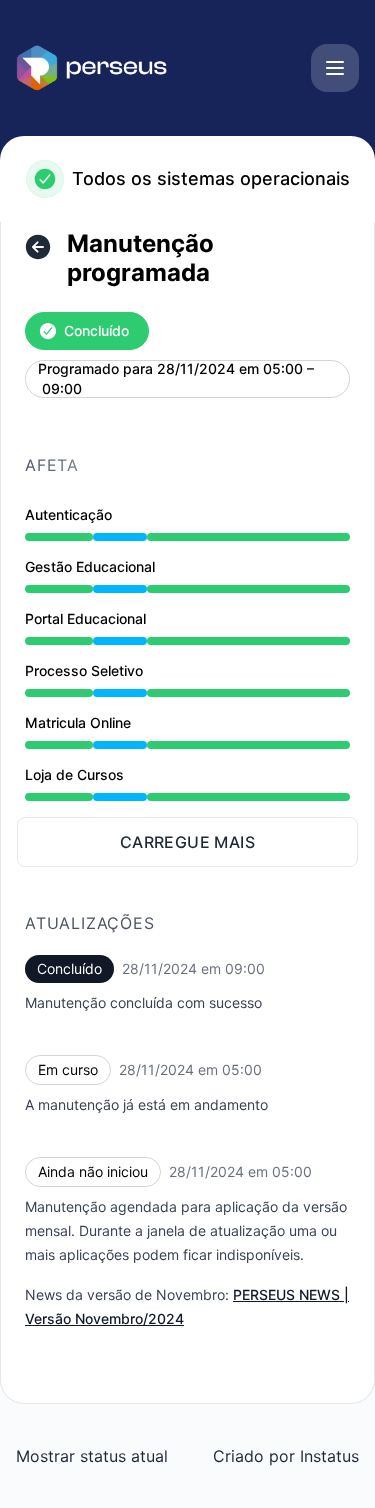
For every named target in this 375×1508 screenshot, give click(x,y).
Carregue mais (187, 842)
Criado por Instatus (286, 1456)
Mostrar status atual (92, 1456)
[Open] (335, 68)
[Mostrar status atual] (38, 247)
